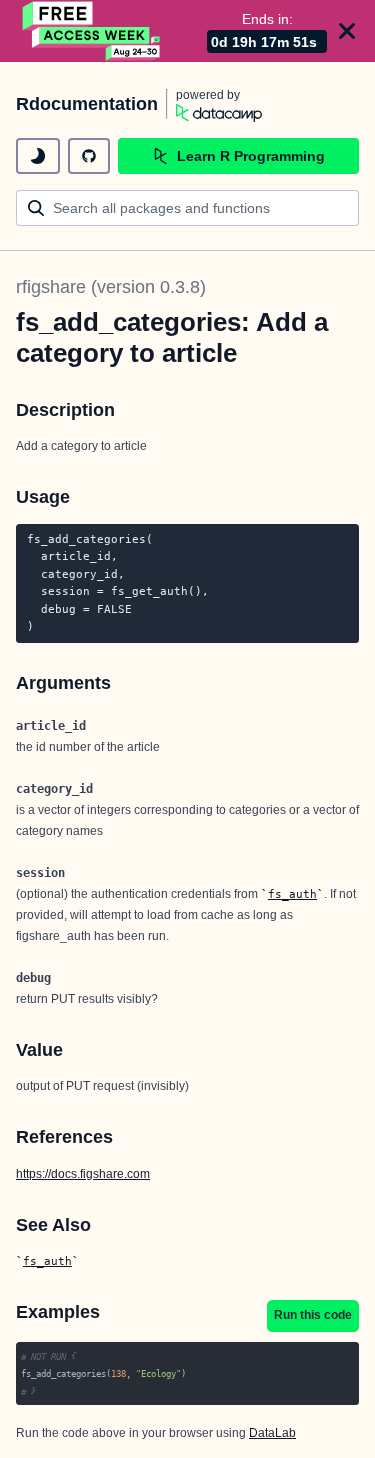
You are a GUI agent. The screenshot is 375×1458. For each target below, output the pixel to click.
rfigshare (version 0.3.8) (111, 287)
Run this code (313, 1315)
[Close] (347, 31)
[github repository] (89, 156)
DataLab (272, 1433)
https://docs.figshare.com (83, 1174)
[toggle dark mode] (38, 156)
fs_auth (292, 894)
